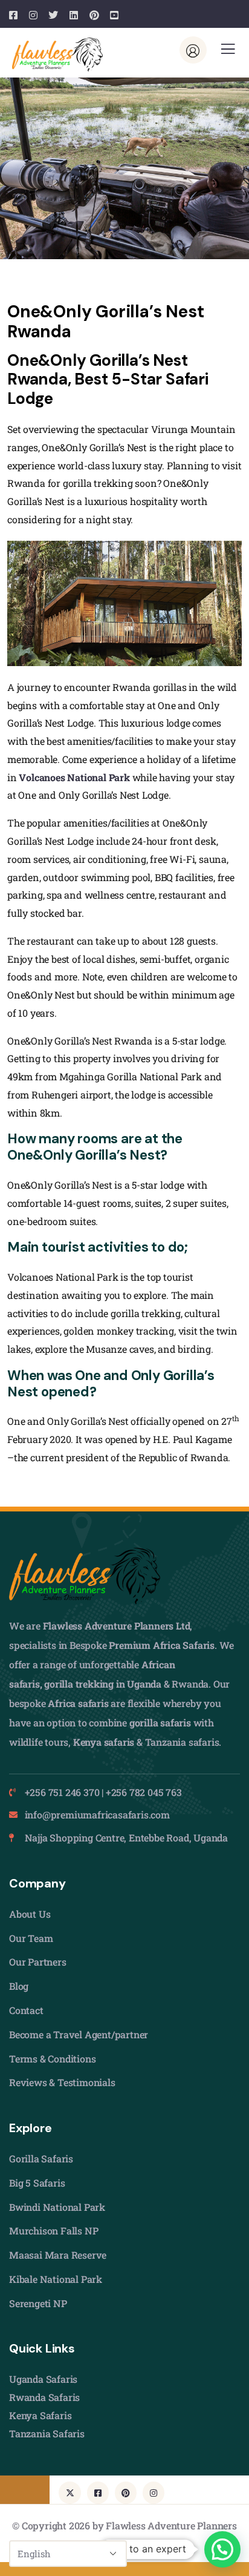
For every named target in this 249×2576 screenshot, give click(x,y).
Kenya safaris (104, 1742)
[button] (222, 2549)
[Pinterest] (126, 2492)
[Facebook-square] (98, 2492)
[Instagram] (154, 2492)
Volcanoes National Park (74, 777)
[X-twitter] (70, 2492)
